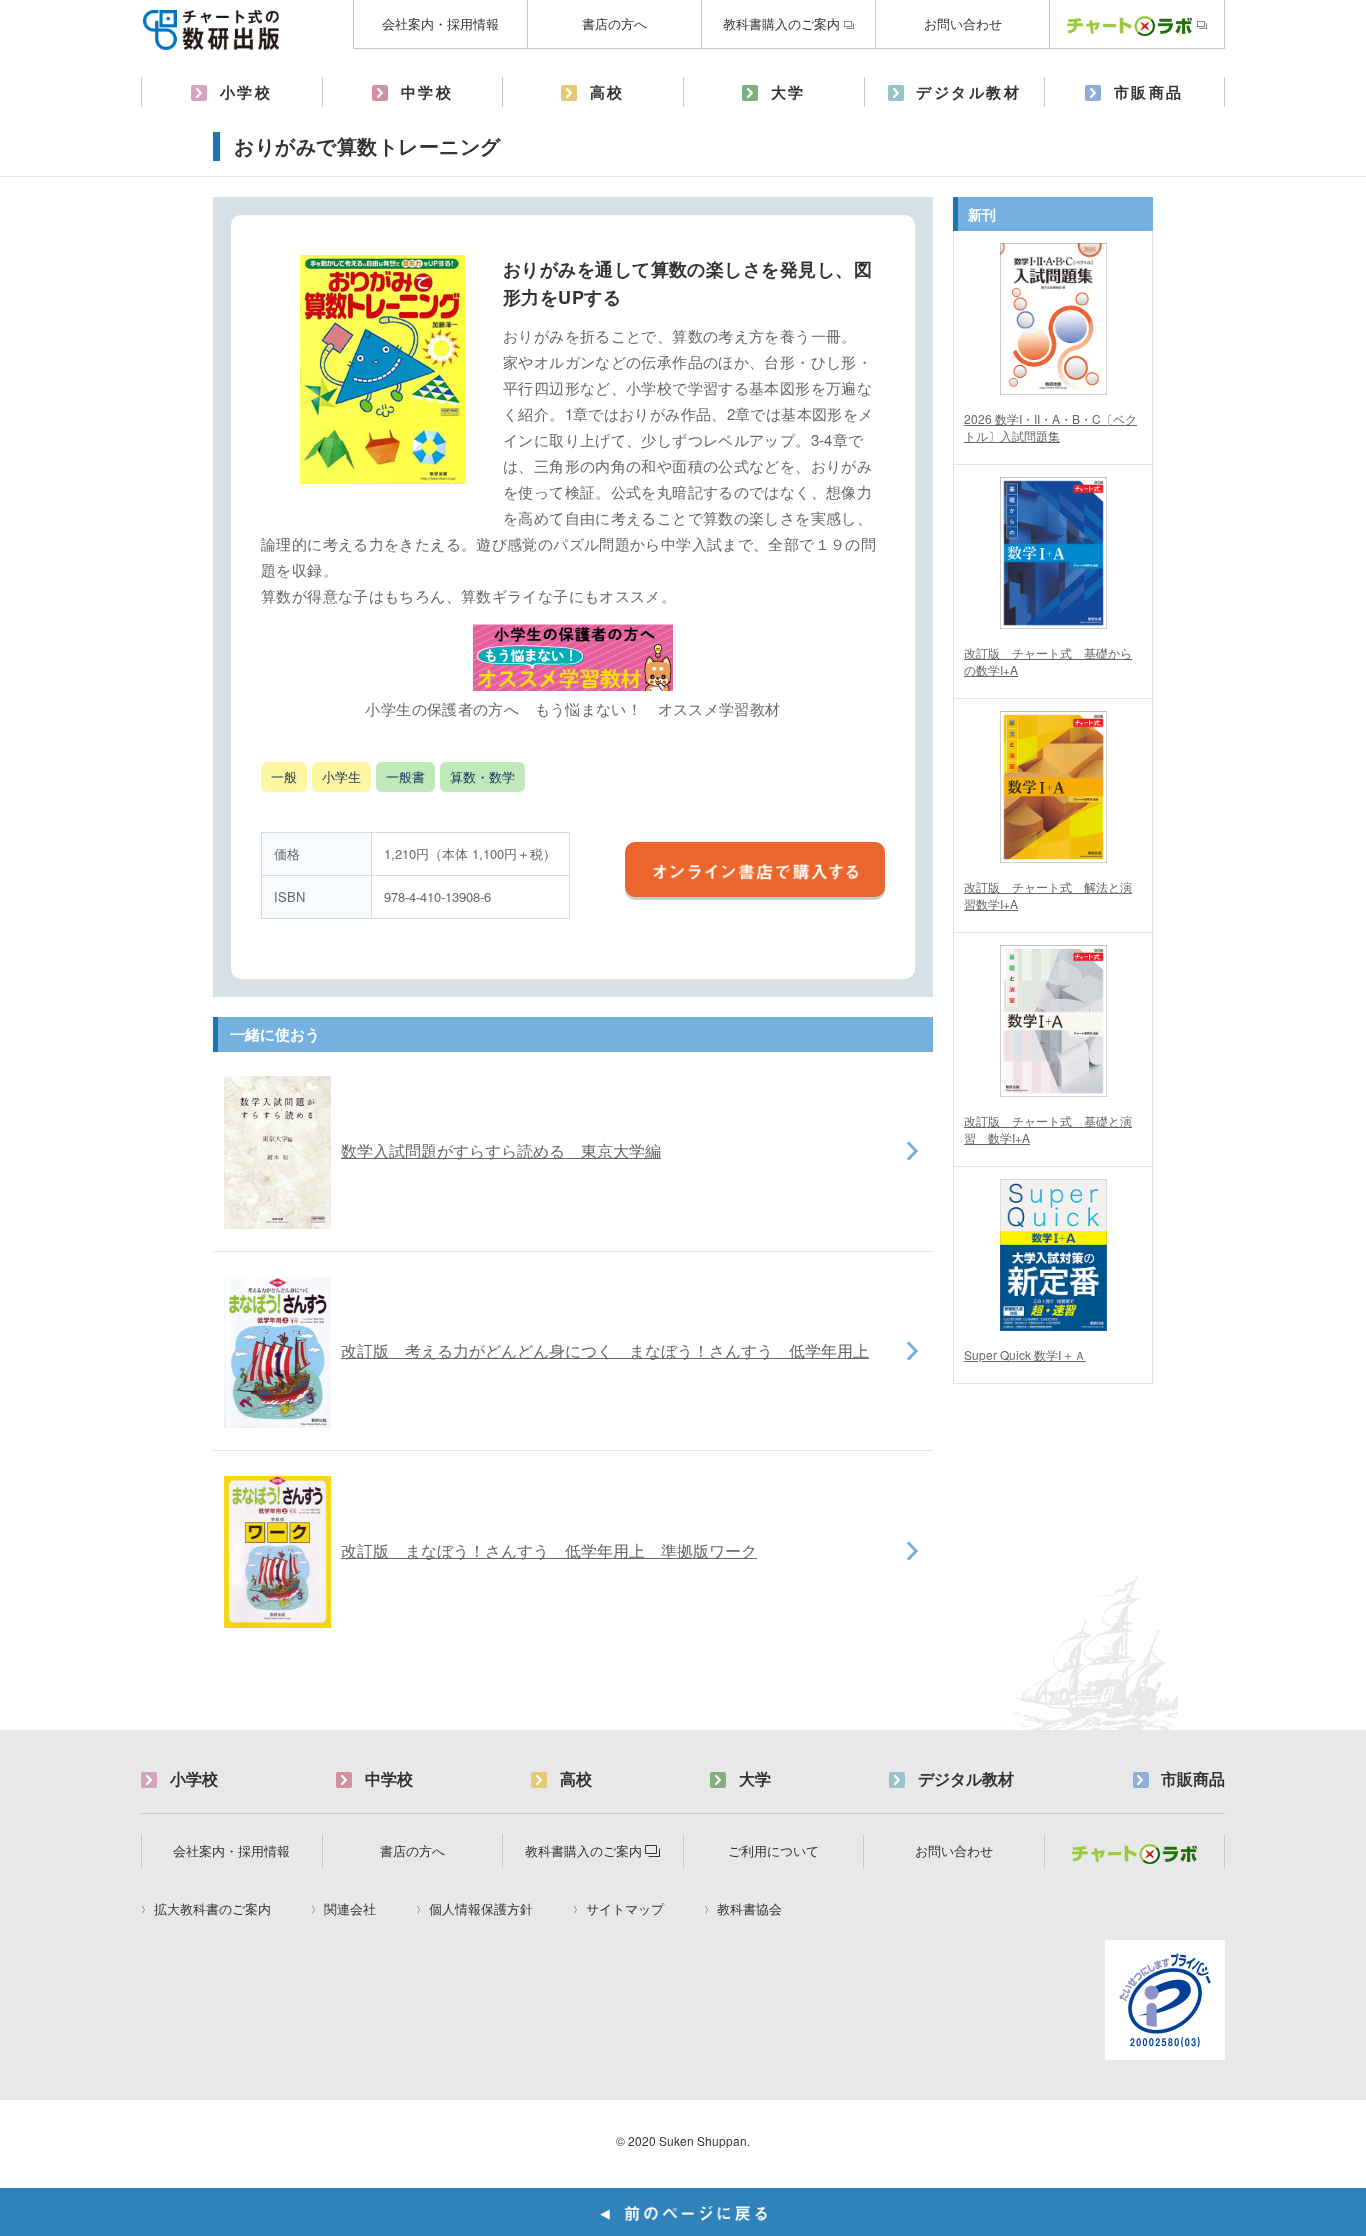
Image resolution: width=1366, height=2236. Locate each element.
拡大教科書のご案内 (212, 1909)
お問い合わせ (963, 23)
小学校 (246, 92)
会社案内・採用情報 (440, 23)
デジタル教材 (968, 92)
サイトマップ (625, 1909)
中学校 (427, 92)
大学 (788, 92)
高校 (607, 92)
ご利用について (773, 1850)
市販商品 (1149, 92)
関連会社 (350, 1909)
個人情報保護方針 (481, 1909)
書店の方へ (614, 23)
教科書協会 (749, 1909)
